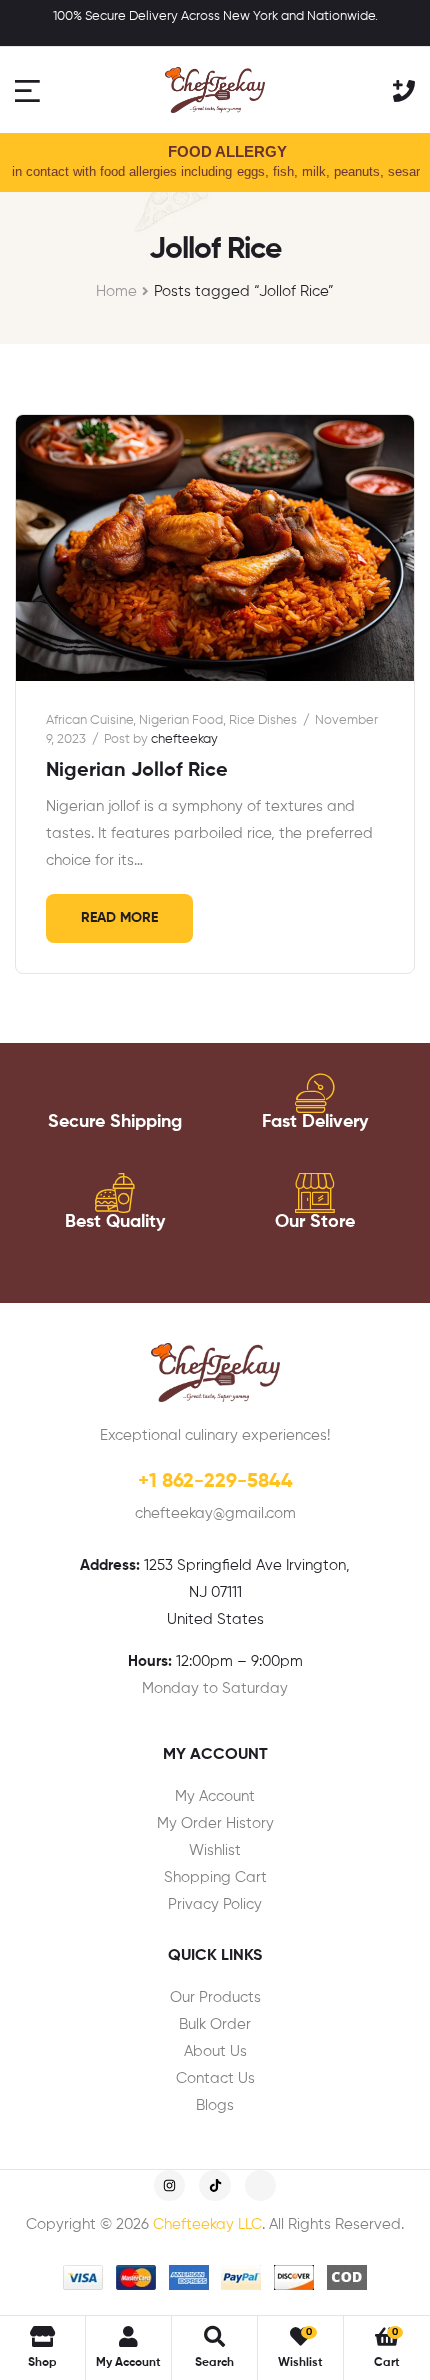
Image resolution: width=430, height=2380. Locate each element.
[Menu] (30, 90)
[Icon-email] (260, 2185)
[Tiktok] (214, 2185)
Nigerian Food (181, 720)
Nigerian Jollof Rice (137, 771)
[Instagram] (169, 2185)
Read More (119, 918)
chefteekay (184, 739)
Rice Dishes (263, 720)
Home (116, 291)
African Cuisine (89, 720)
